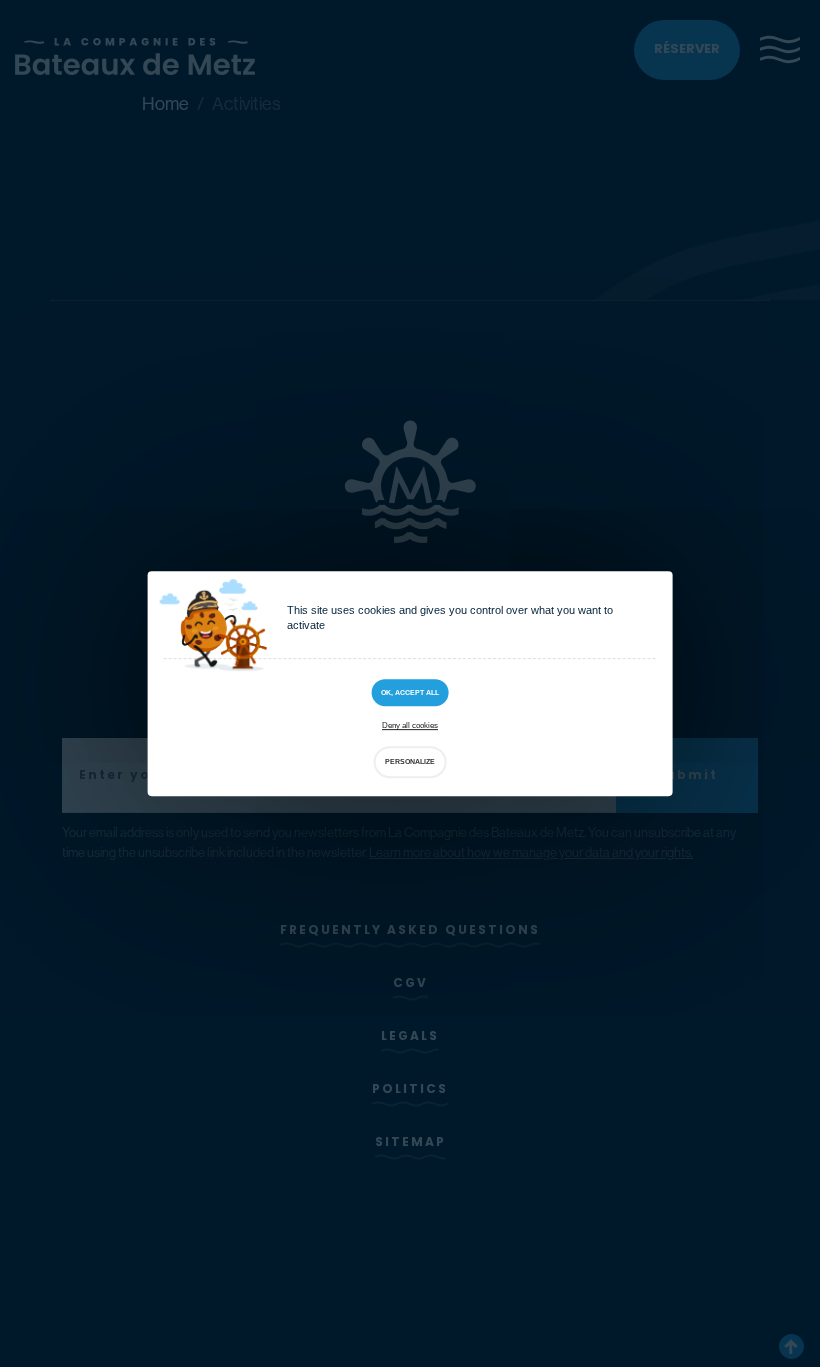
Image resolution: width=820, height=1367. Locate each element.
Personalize (410, 761)
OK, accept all (410, 692)
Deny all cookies (410, 726)
